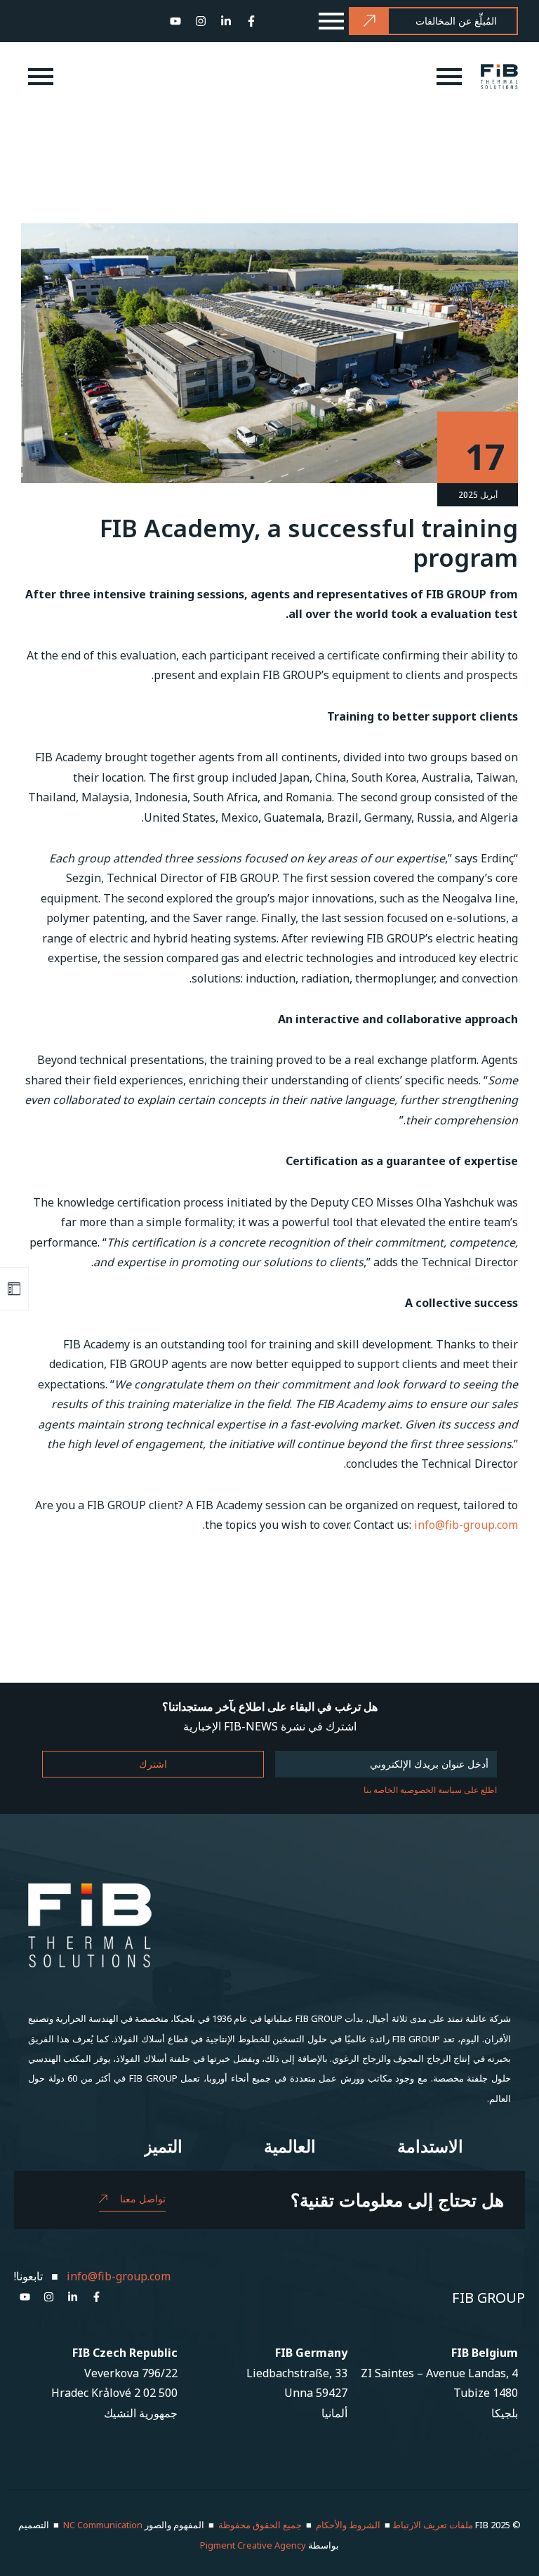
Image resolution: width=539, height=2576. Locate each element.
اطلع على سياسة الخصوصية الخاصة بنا (430, 1790)
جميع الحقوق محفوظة (260, 2525)
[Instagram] (201, 21)
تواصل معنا (143, 2199)
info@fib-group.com (466, 1525)
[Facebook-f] (251, 21)
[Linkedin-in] (226, 21)
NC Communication (103, 2525)
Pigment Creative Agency (253, 2545)
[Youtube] (175, 21)
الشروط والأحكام (348, 2525)
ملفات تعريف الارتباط (433, 2525)
